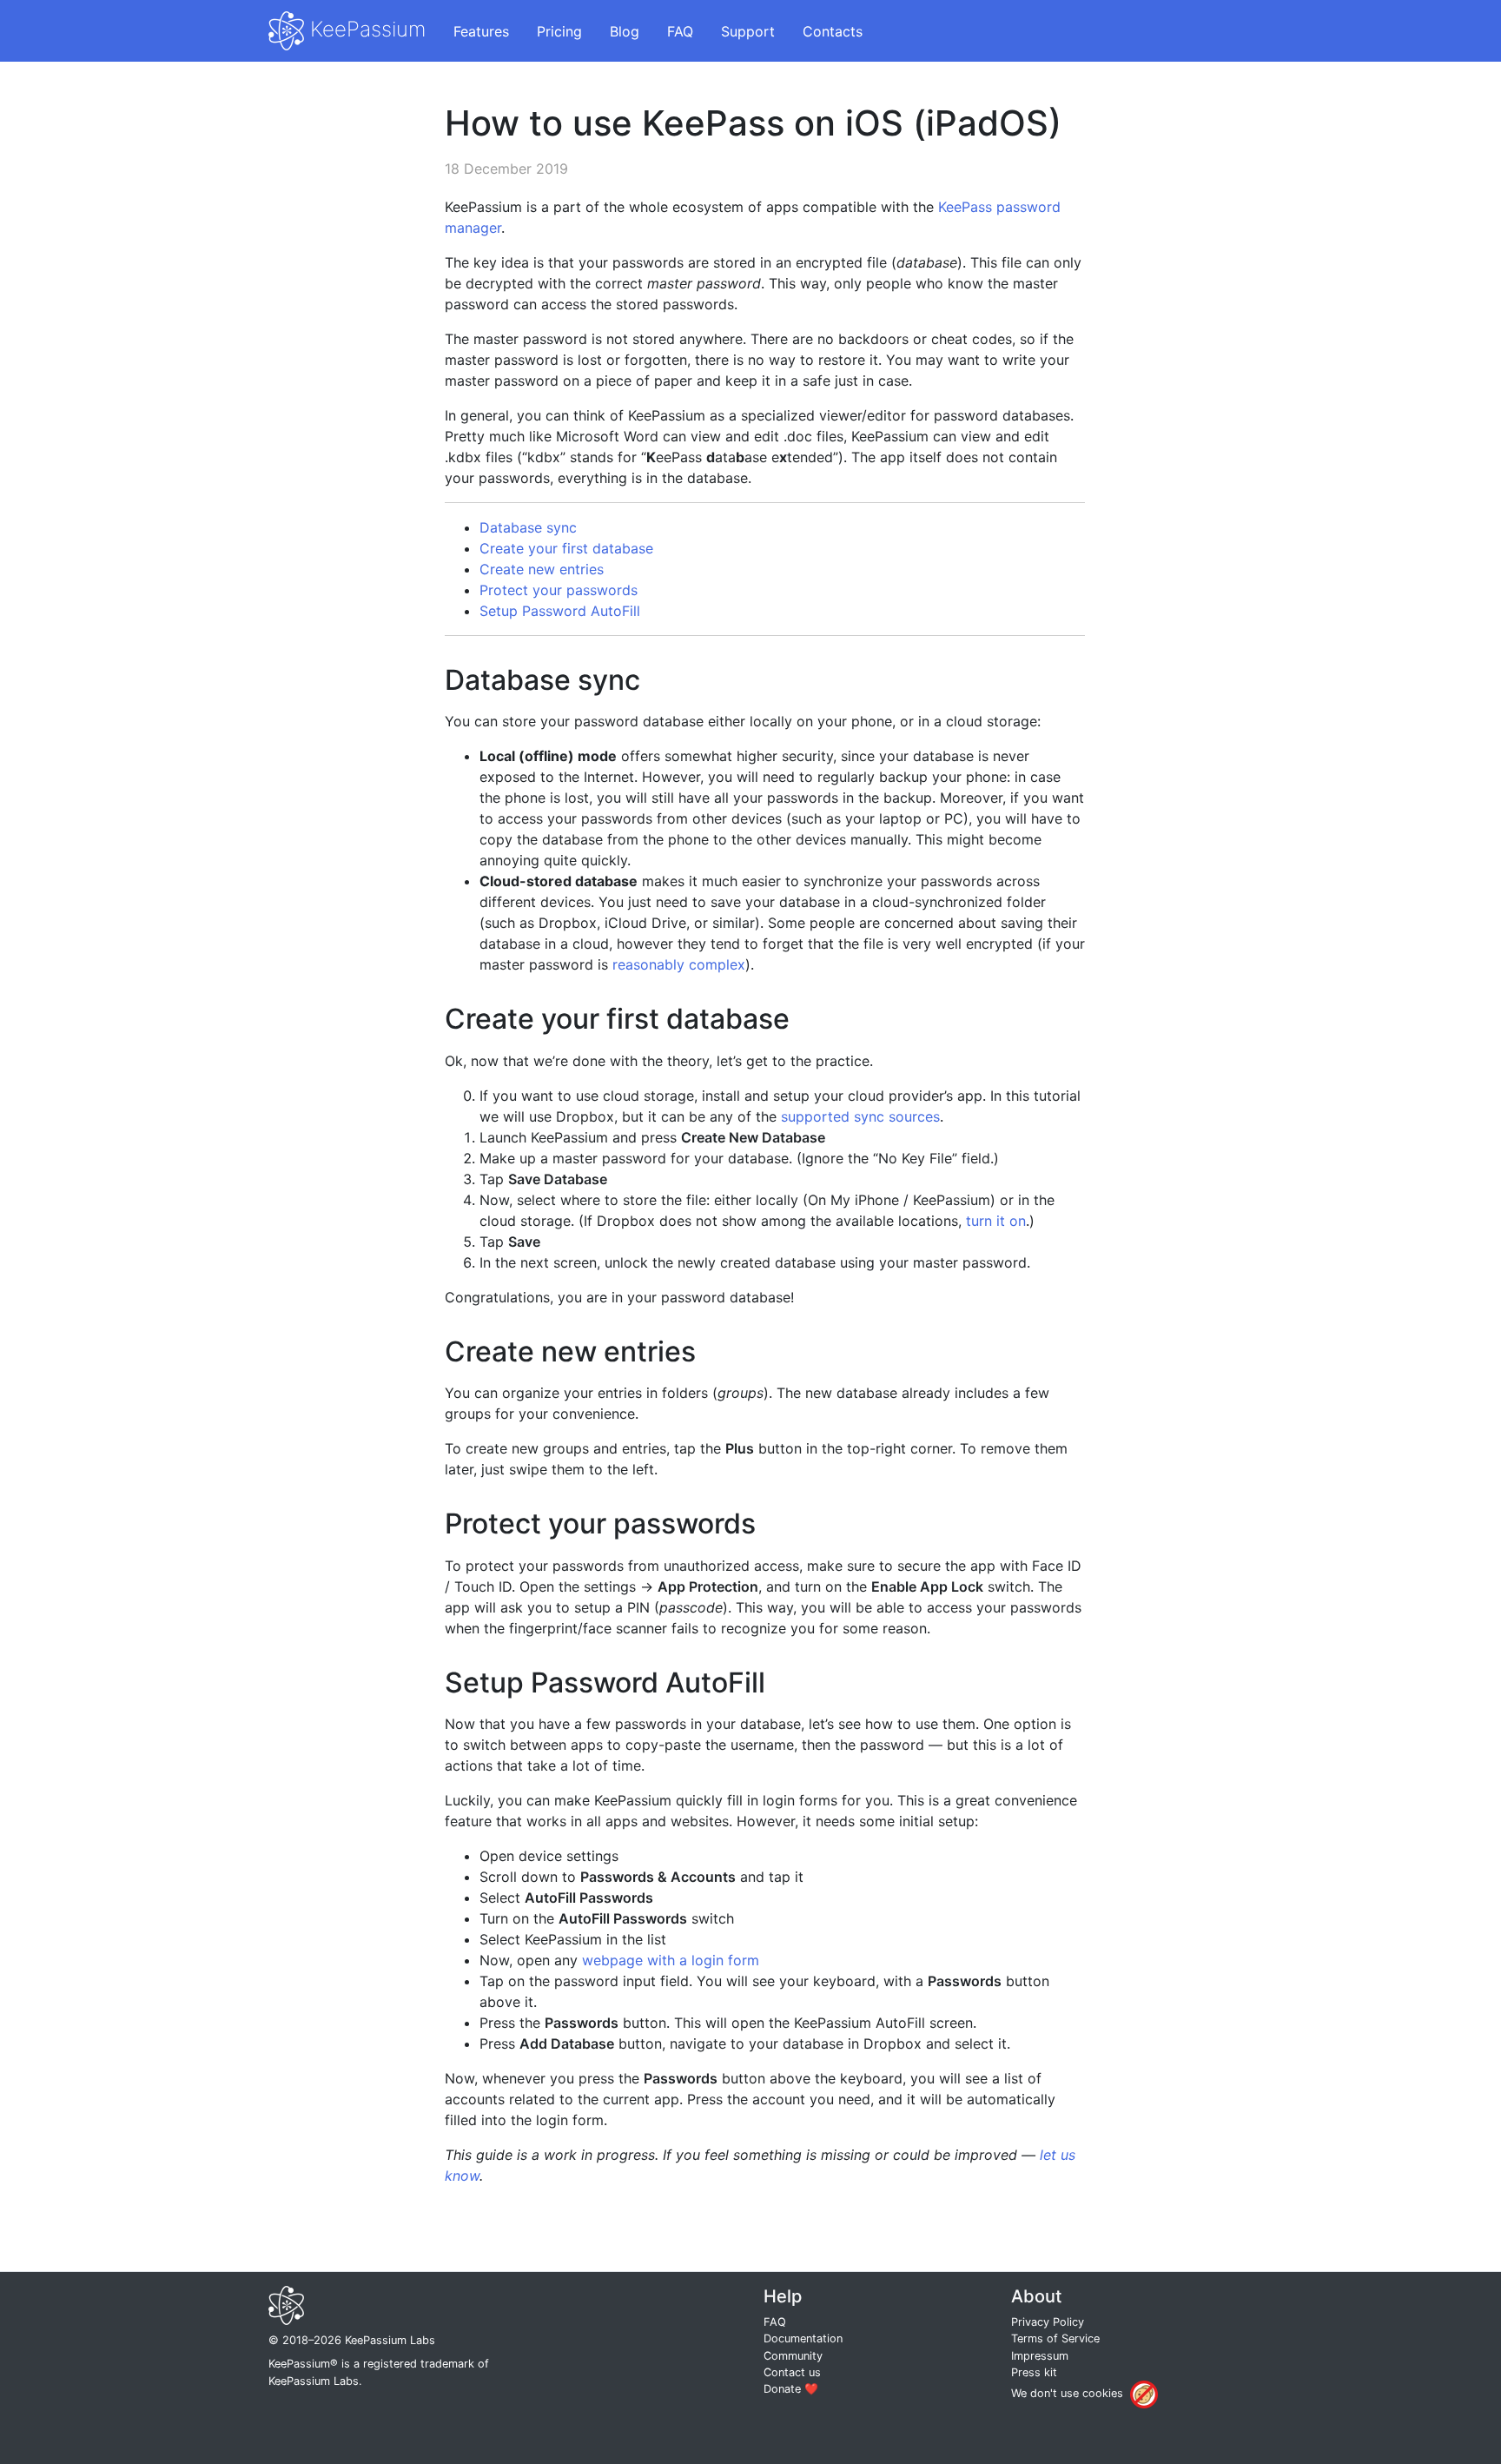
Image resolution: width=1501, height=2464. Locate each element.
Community (793, 2356)
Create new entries (542, 569)
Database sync (528, 527)
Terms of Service (1055, 2338)
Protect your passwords (559, 590)
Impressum (1040, 2356)
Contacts (833, 31)
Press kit (1034, 2372)
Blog (625, 31)
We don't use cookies (1067, 2393)
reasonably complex (679, 964)
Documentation (803, 2338)
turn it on (996, 1221)
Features (481, 31)
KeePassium (365, 29)
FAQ (680, 31)
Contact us (792, 2372)
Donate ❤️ (791, 2389)
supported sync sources (860, 1116)
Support (748, 31)
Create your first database (566, 548)
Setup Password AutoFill (560, 611)
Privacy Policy (1048, 2322)
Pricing (559, 31)
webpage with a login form (671, 1960)
